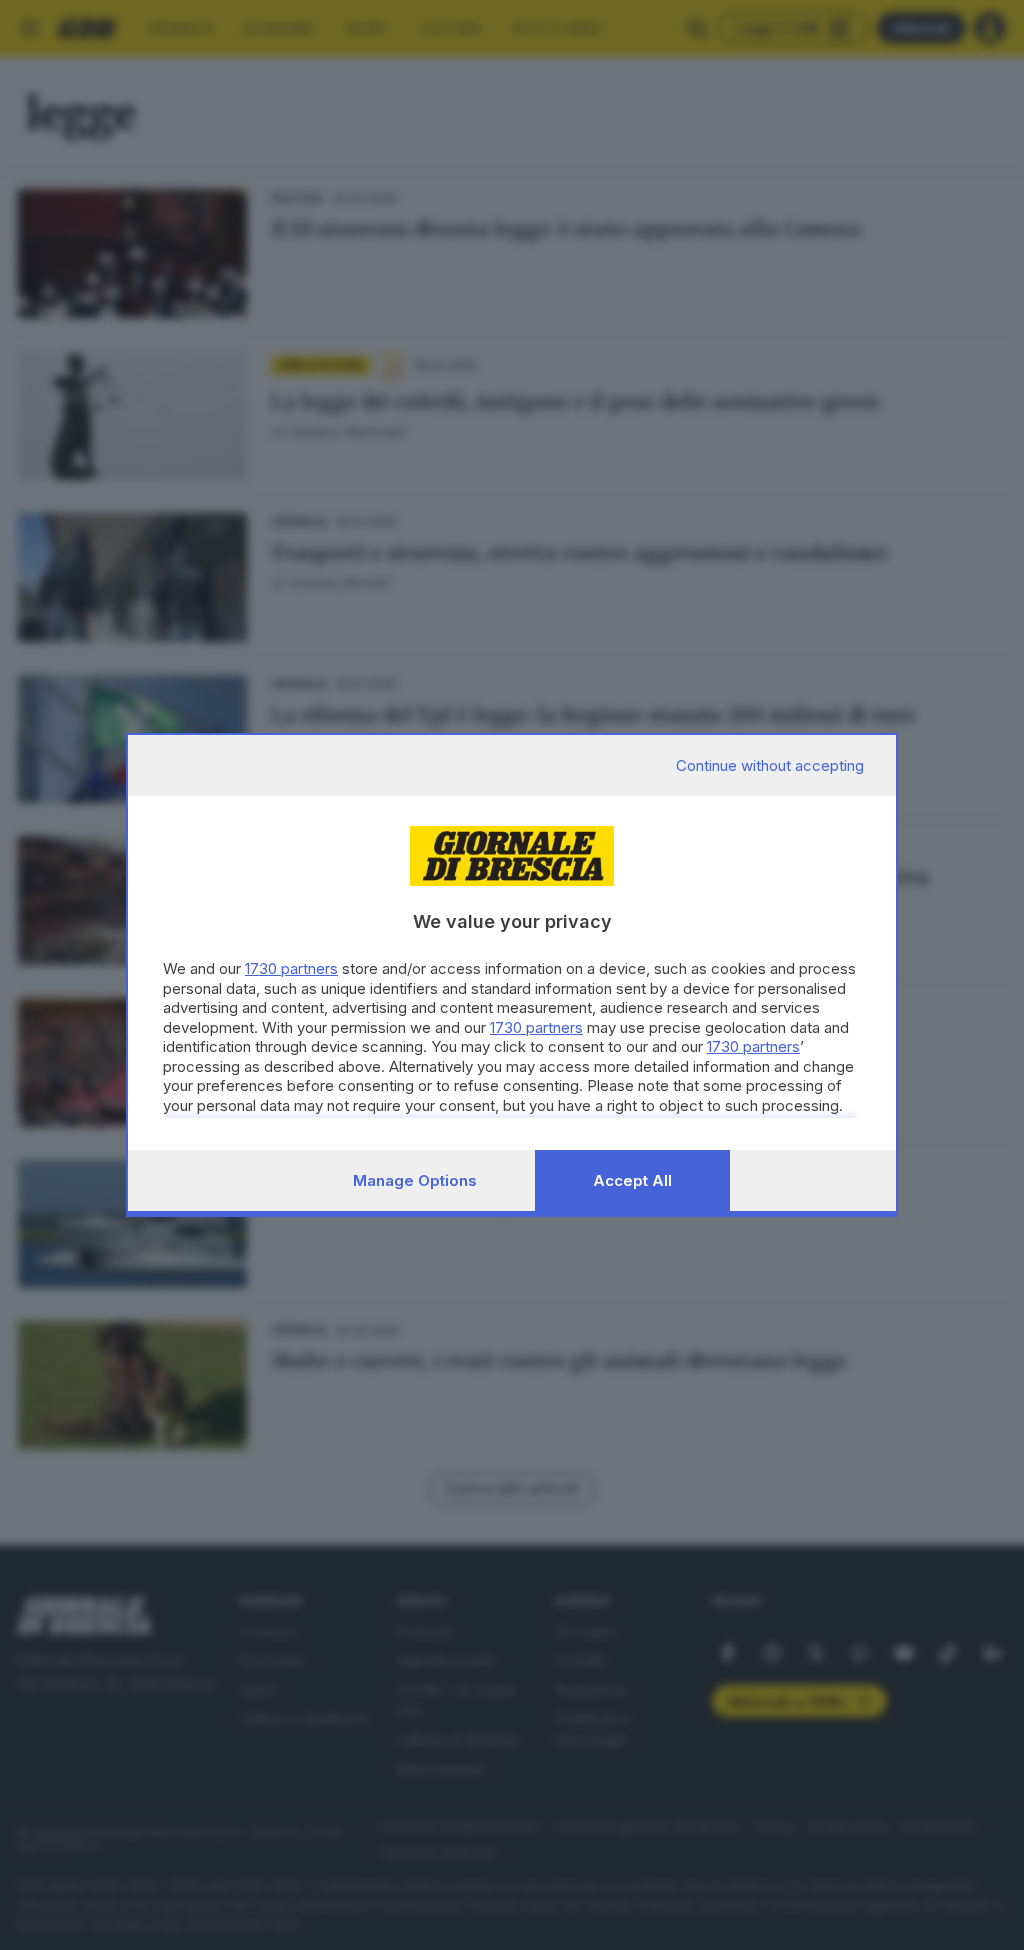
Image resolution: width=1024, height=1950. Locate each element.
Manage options (415, 1180)
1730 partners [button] (291, 968)
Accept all (632, 1180)
